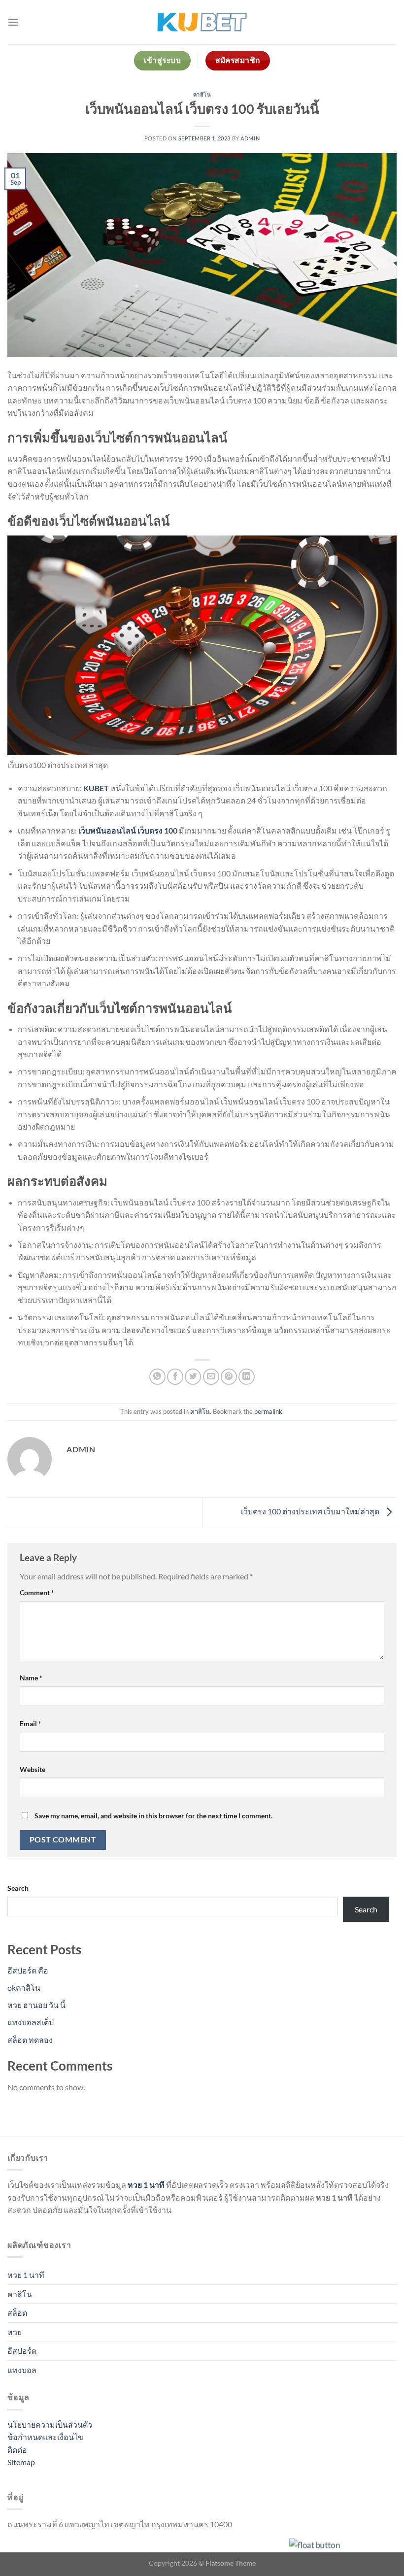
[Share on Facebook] (175, 1377)
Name (31, 1678)
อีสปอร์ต (22, 2351)
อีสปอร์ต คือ (28, 1970)
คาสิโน (202, 94)
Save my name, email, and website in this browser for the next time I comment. (153, 1816)
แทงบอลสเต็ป (31, 2022)
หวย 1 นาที (26, 2275)
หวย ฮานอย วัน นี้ (36, 2005)
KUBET (96, 788)
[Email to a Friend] (211, 1377)
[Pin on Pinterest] (229, 1377)
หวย (15, 2332)
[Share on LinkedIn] (247, 1377)
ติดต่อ (17, 2450)
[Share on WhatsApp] (157, 1377)
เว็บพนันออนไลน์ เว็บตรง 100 (128, 830)
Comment (37, 1592)
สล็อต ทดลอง (30, 2040)
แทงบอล (22, 2370)
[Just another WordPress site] (202, 22)
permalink (268, 1411)
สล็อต (17, 2313)
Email (31, 1723)
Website (33, 1769)
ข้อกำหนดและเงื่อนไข (45, 2437)
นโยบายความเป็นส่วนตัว (50, 2425)
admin (250, 138)
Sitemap (21, 2462)
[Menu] (13, 22)
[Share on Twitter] (193, 1377)
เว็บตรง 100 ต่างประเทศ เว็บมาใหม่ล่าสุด (311, 1512)
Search (18, 1888)
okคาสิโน (24, 1988)
